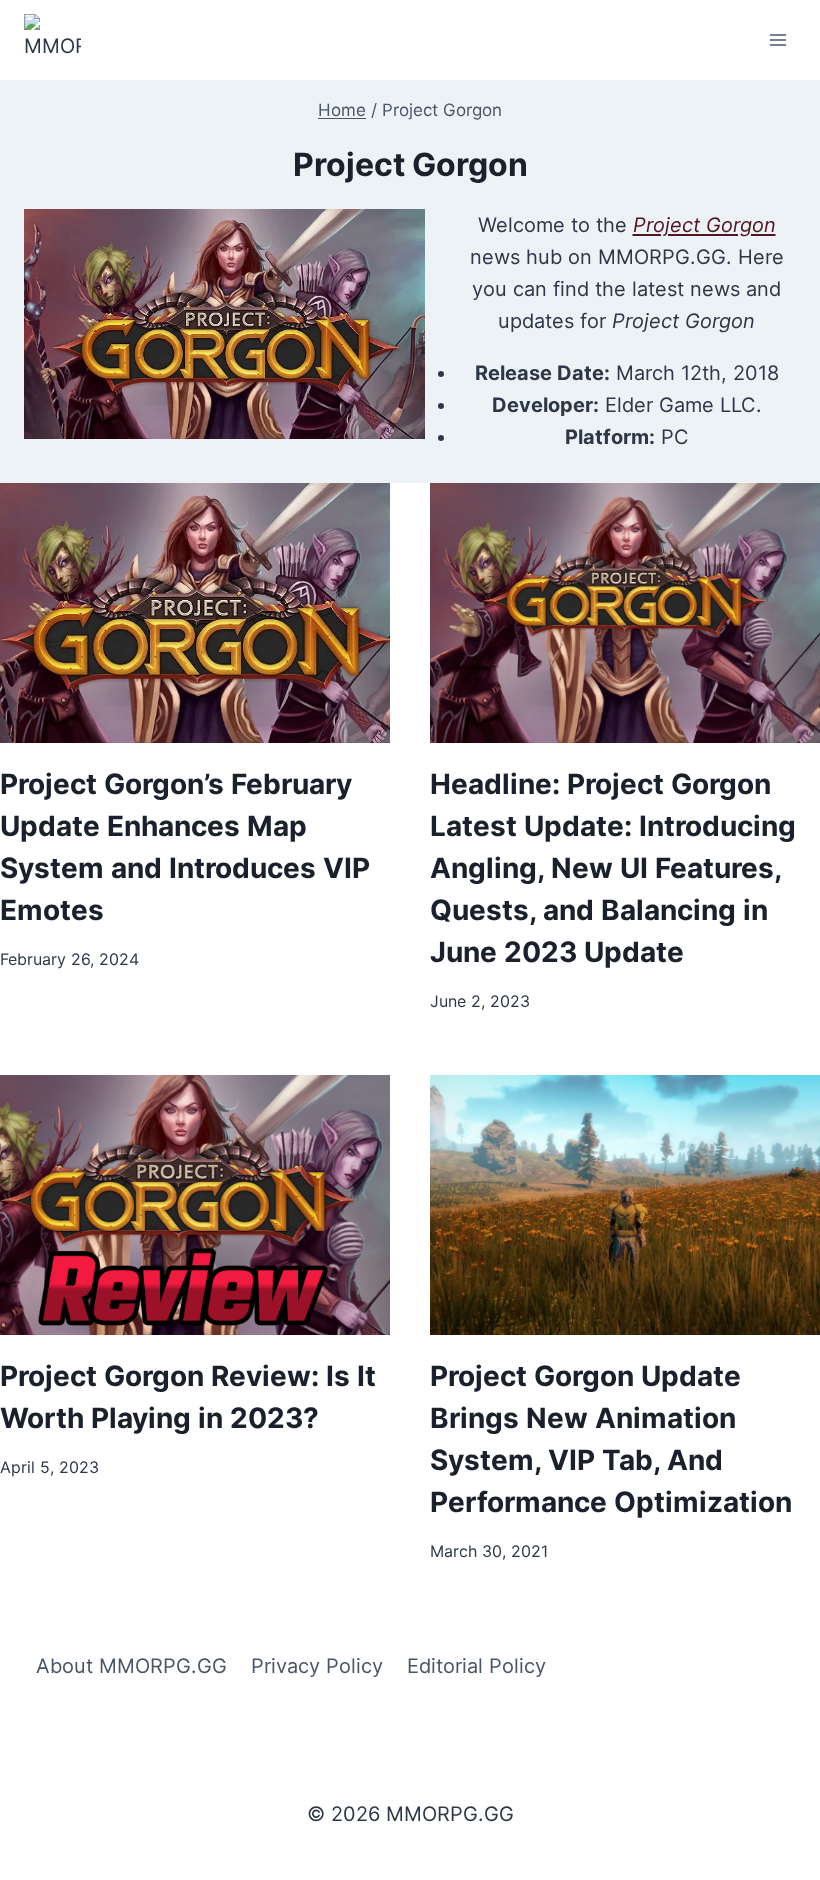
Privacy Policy (317, 1666)
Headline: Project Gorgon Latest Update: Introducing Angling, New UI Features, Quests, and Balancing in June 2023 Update (613, 868)
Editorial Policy (476, 1666)
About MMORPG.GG (131, 1666)
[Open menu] (777, 39)
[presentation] (195, 613)
